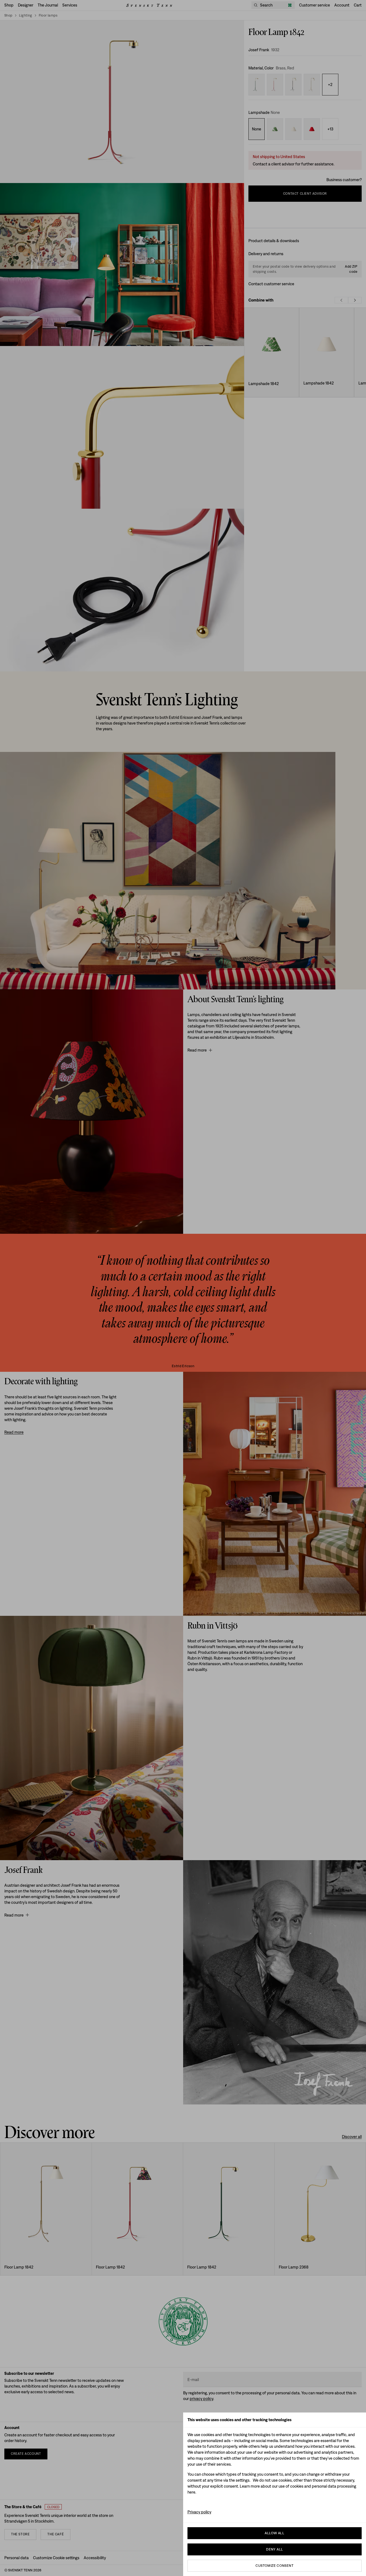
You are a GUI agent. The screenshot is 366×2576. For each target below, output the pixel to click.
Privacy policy (199, 2512)
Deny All (274, 2549)
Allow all (274, 2533)
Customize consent (274, 2566)
